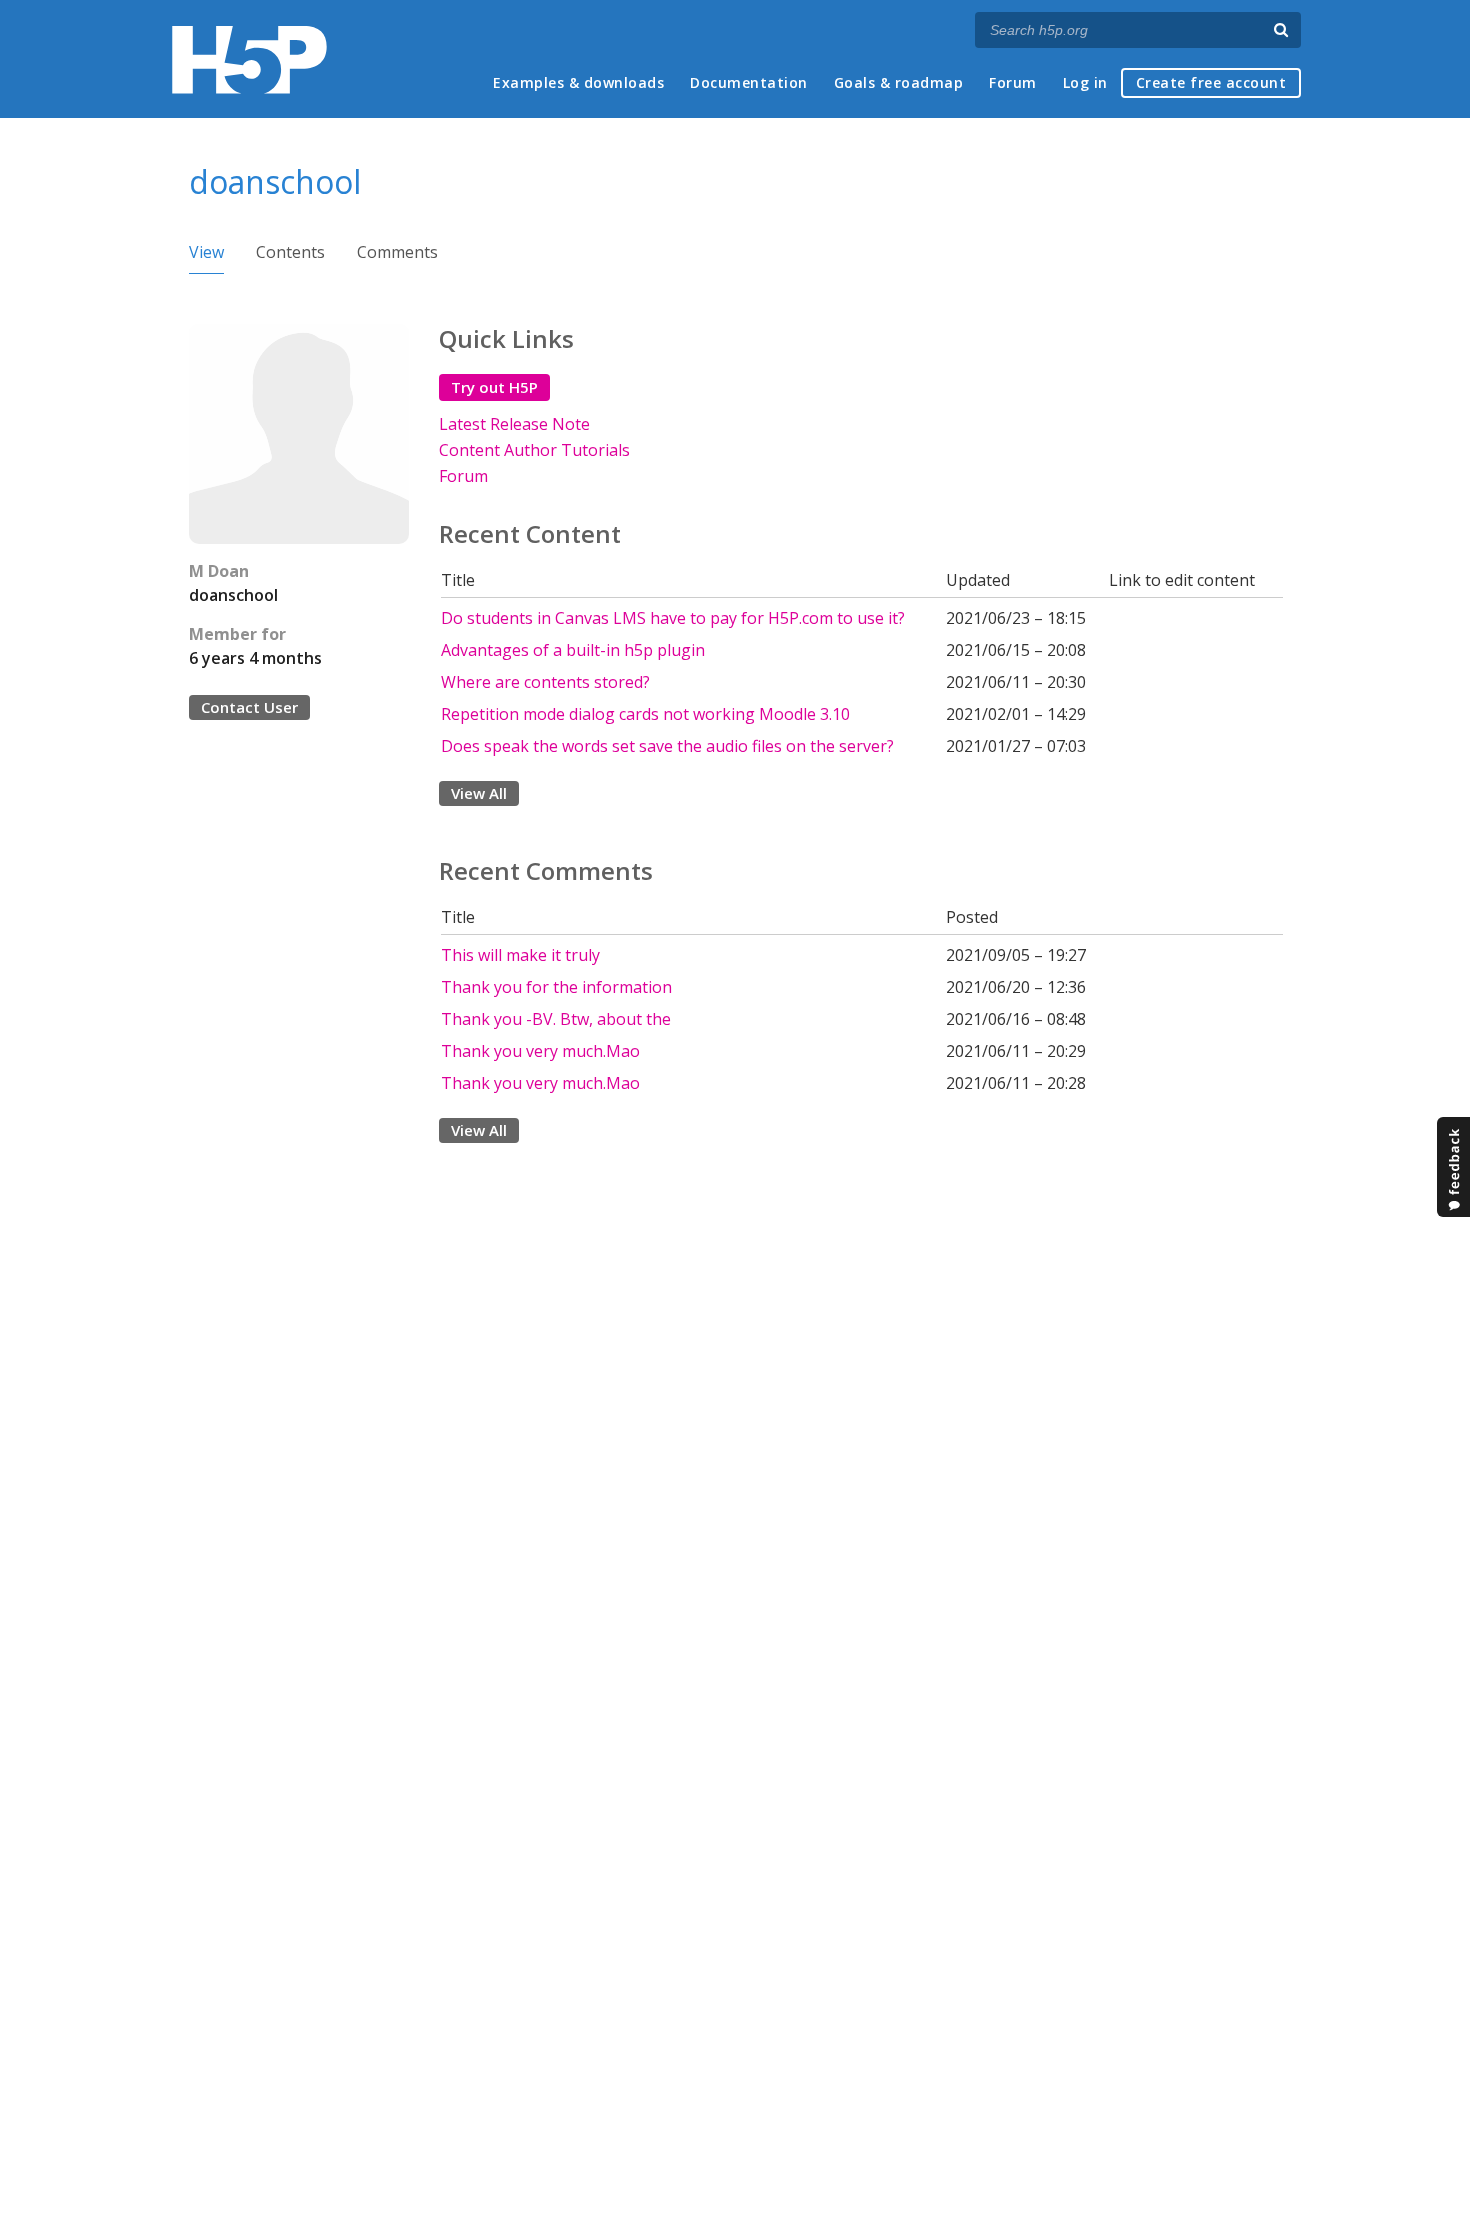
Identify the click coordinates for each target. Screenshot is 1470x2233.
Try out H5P (494, 387)
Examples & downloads (578, 82)
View (206, 252)
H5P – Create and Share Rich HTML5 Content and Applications (249, 59)
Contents (290, 252)
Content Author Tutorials (534, 450)
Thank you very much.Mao (540, 1051)
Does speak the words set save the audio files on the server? (667, 746)
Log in (1085, 82)
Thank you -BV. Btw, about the (556, 1019)
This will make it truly (520, 955)
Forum (1013, 82)
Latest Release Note (514, 424)
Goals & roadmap (899, 82)
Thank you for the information (556, 987)
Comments (397, 252)
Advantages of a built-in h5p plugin (573, 650)
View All (479, 793)
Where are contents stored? (545, 682)
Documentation (749, 82)
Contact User (249, 707)
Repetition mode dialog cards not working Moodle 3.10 (645, 714)
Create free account (1211, 82)
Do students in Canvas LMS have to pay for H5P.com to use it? (673, 618)
